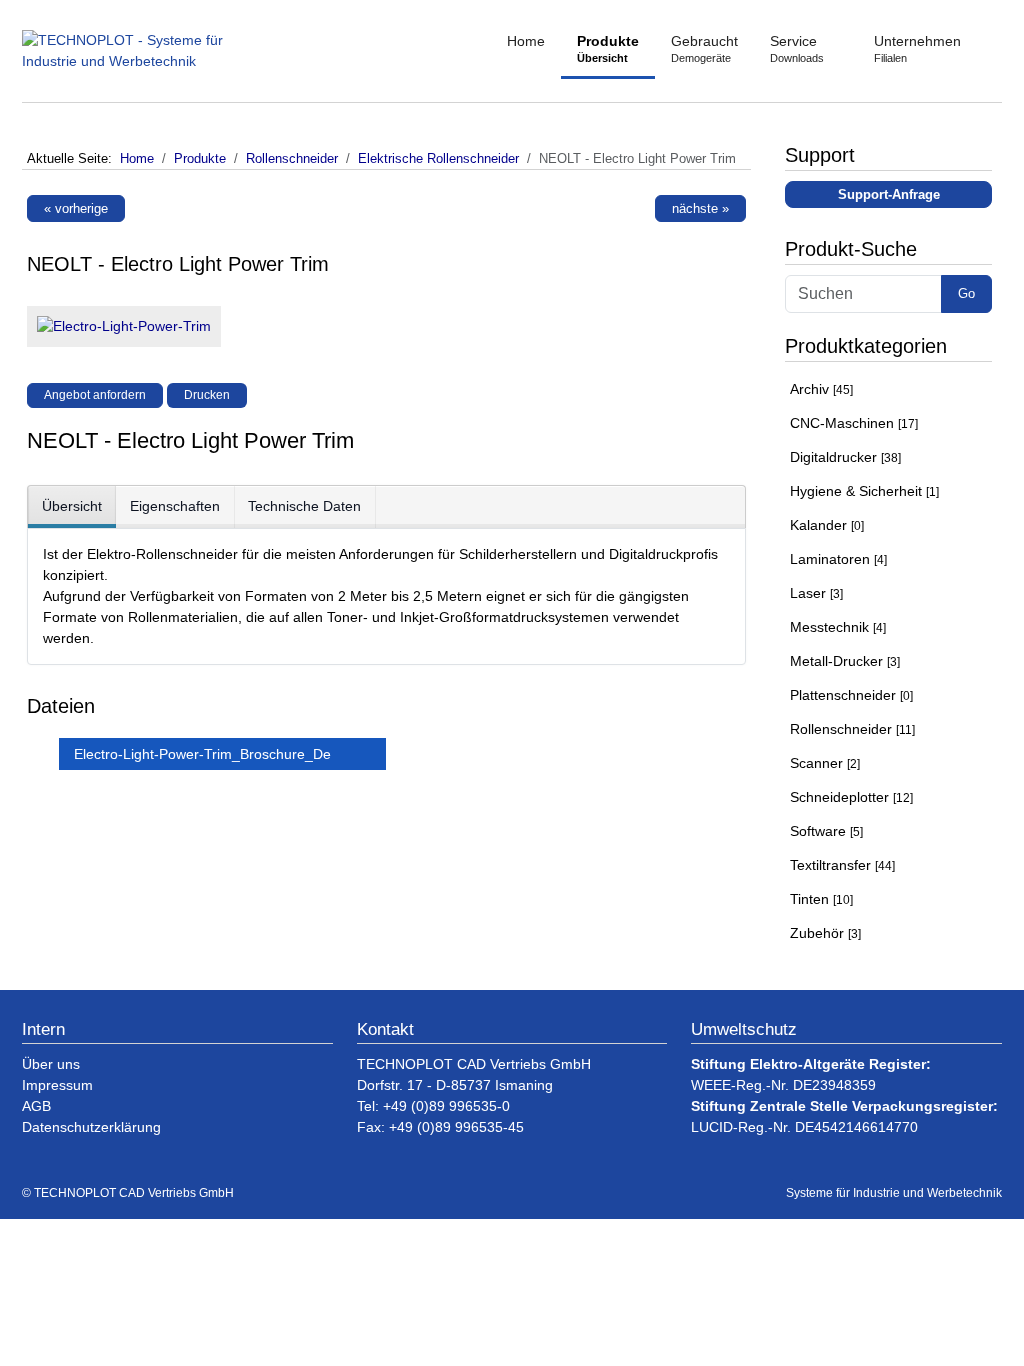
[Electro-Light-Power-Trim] (119, 331)
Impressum (57, 1085)
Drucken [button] (207, 395)
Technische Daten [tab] (304, 506)
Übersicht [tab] (72, 506)
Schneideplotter (851, 797)
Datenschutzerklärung (91, 1127)
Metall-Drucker (845, 661)
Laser (816, 593)
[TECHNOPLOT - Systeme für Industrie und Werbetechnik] (147, 51)
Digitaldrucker (845, 457)
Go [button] (966, 293)
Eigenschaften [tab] (175, 506)
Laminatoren (838, 559)
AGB (36, 1106)
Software (826, 831)
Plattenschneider (851, 695)
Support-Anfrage (889, 194)
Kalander (827, 525)
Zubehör (825, 933)
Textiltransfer (842, 865)
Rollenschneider (852, 729)
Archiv (821, 389)
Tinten (821, 899)
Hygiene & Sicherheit (864, 491)
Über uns (51, 1064)
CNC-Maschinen (854, 423)
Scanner (825, 763)
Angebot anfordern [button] (95, 395)
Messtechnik (838, 627)
